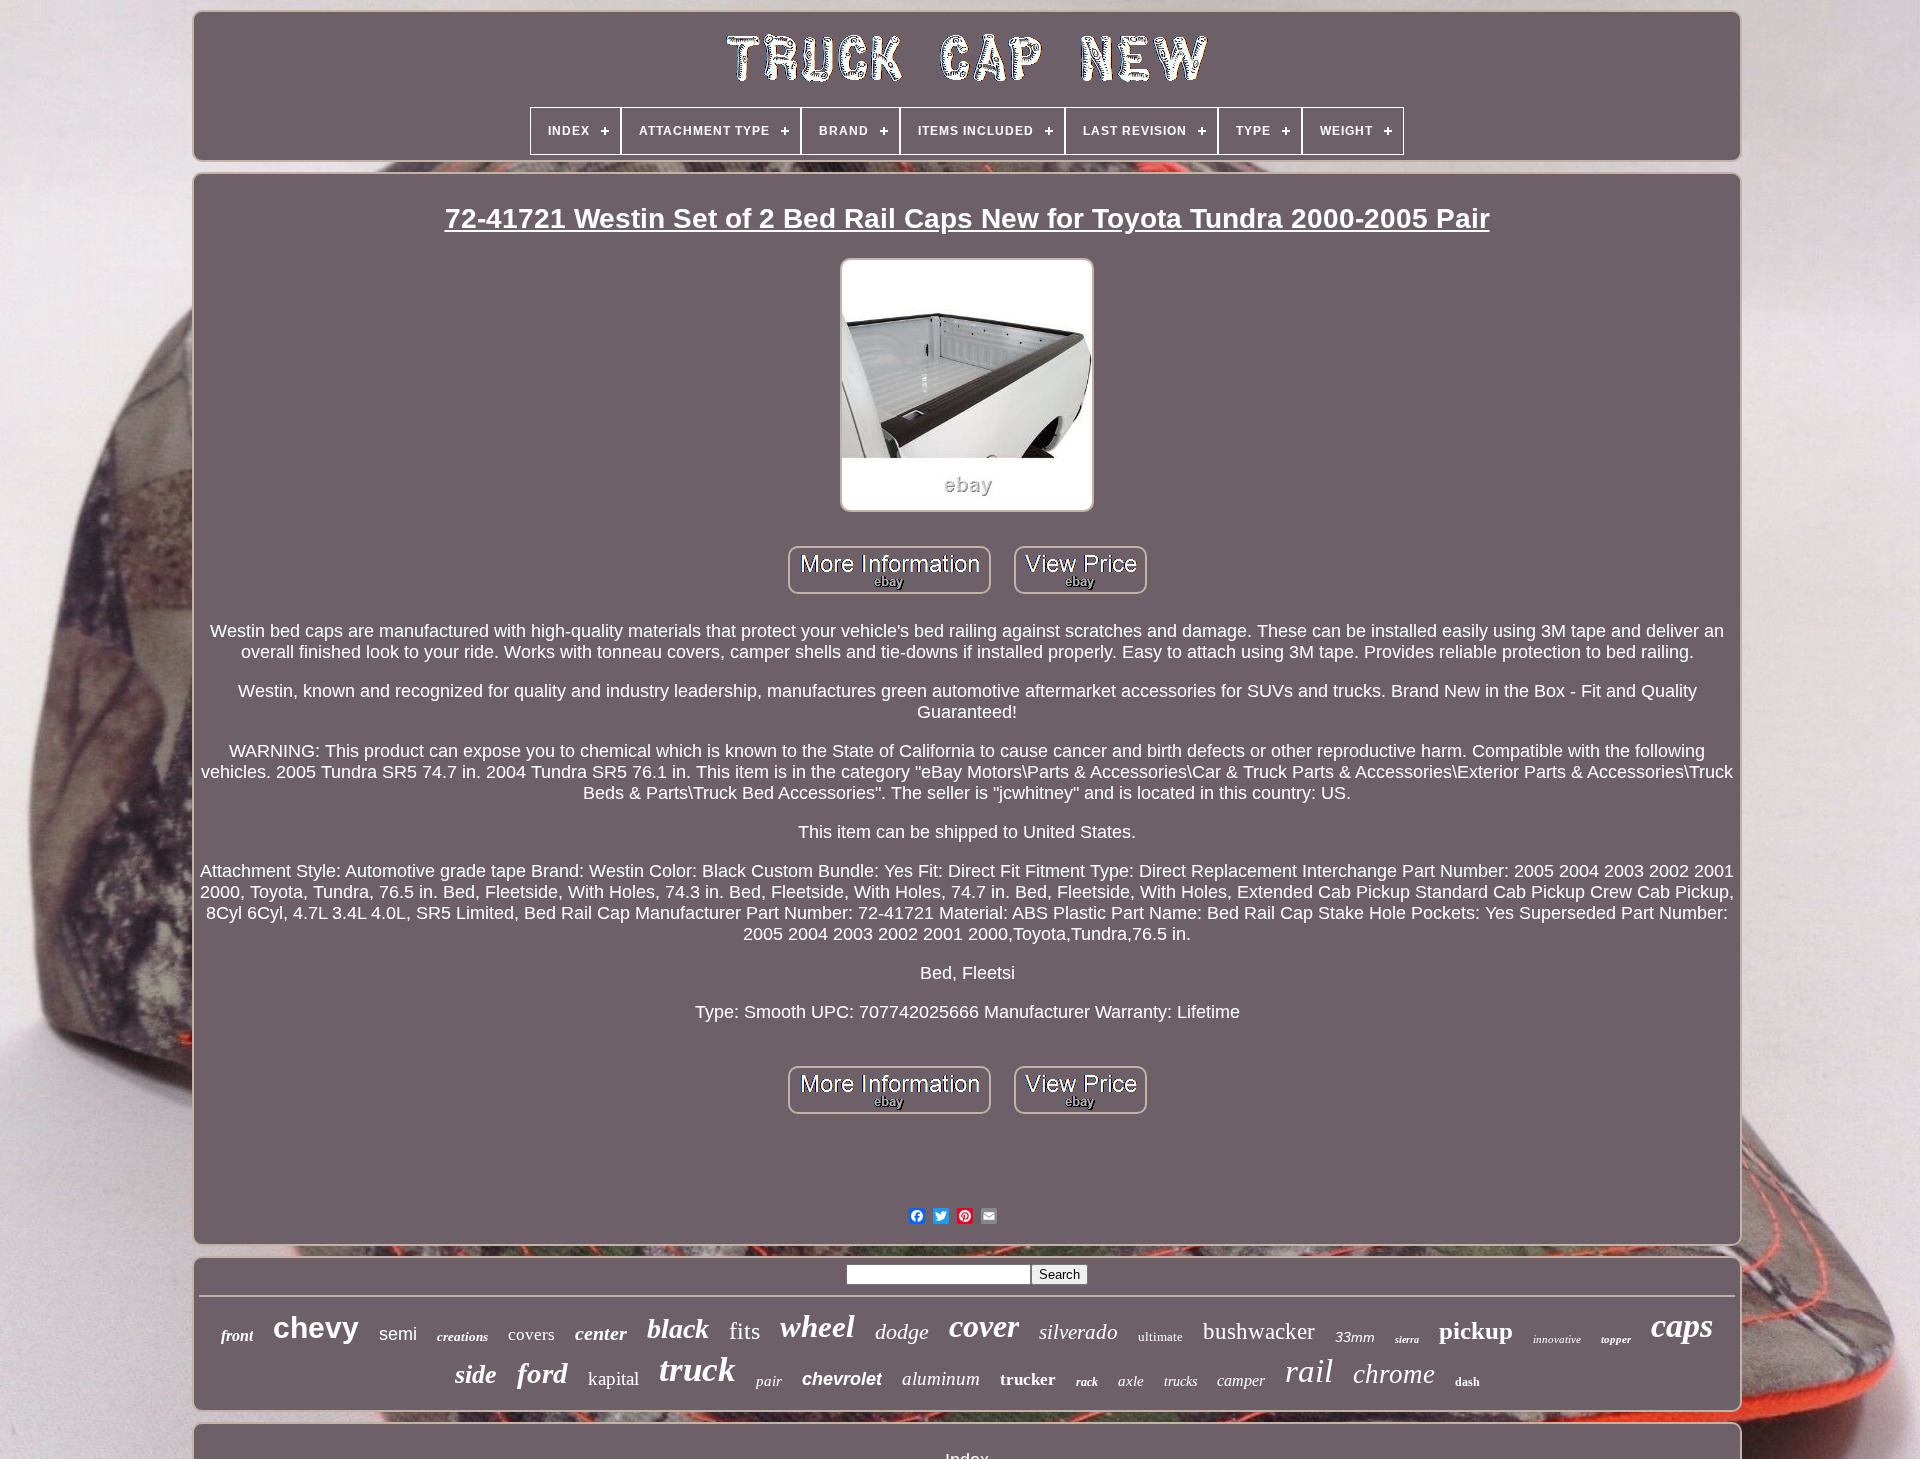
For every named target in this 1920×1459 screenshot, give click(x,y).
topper (1616, 1339)
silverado (1078, 1332)
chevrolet (842, 1379)
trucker (1028, 1379)
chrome (1394, 1374)
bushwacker (1259, 1331)
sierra (1407, 1339)
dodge (902, 1331)
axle (1131, 1381)
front (237, 1335)
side (476, 1374)
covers (531, 1334)
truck (697, 1369)
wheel (817, 1326)
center (601, 1333)
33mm (1355, 1337)
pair (769, 1381)
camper (1241, 1380)
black (678, 1328)
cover (984, 1326)
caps (1682, 1325)
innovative (1557, 1339)
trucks (1180, 1381)
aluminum (941, 1378)
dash (1467, 1382)
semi (398, 1334)
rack (1087, 1382)
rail (1309, 1371)
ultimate (1160, 1336)
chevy (316, 1327)
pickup (1476, 1330)
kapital (613, 1378)
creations (462, 1336)
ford (542, 1373)
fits (744, 1331)
